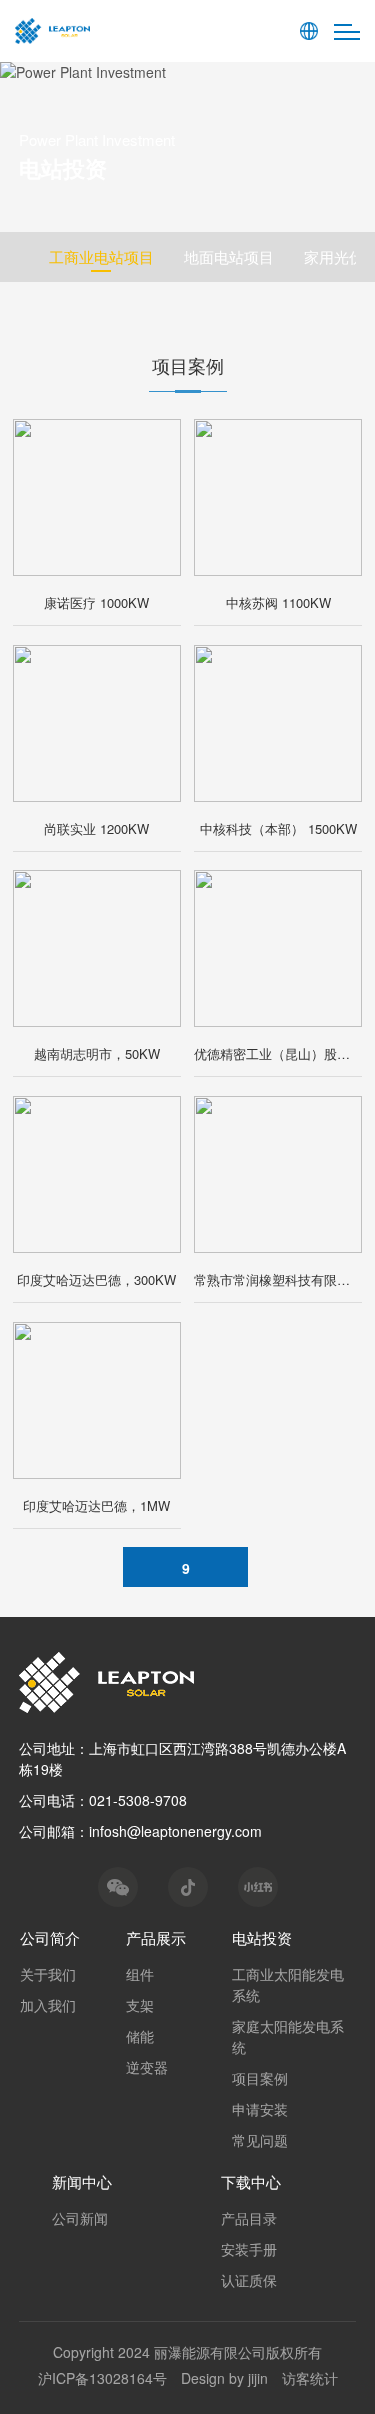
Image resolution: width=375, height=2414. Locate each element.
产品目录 (249, 2218)
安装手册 (249, 2249)
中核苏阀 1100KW (278, 602)
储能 (140, 2036)
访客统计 (310, 2378)
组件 (140, 1974)
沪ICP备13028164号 (102, 2378)
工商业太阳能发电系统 (288, 1984)
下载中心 (251, 2181)
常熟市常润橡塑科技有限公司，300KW (277, 1279)
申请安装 (260, 2109)
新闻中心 (82, 2181)
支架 (140, 2005)
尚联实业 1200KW (96, 828)
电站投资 (262, 1937)
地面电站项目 (229, 256)
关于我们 (48, 1974)
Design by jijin (224, 2378)
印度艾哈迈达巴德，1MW (96, 1505)
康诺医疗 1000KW (96, 602)
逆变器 (147, 2067)
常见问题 (260, 2140)
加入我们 (48, 2005)
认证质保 (249, 2280)
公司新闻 (80, 2218)
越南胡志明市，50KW (97, 1053)
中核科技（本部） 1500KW (278, 828)
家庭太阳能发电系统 (288, 2036)
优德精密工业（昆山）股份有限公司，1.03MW (277, 1053)
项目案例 (260, 2078)
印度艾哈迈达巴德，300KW (96, 1279)
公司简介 (50, 1937)
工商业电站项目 (101, 256)
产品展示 (156, 1937)
